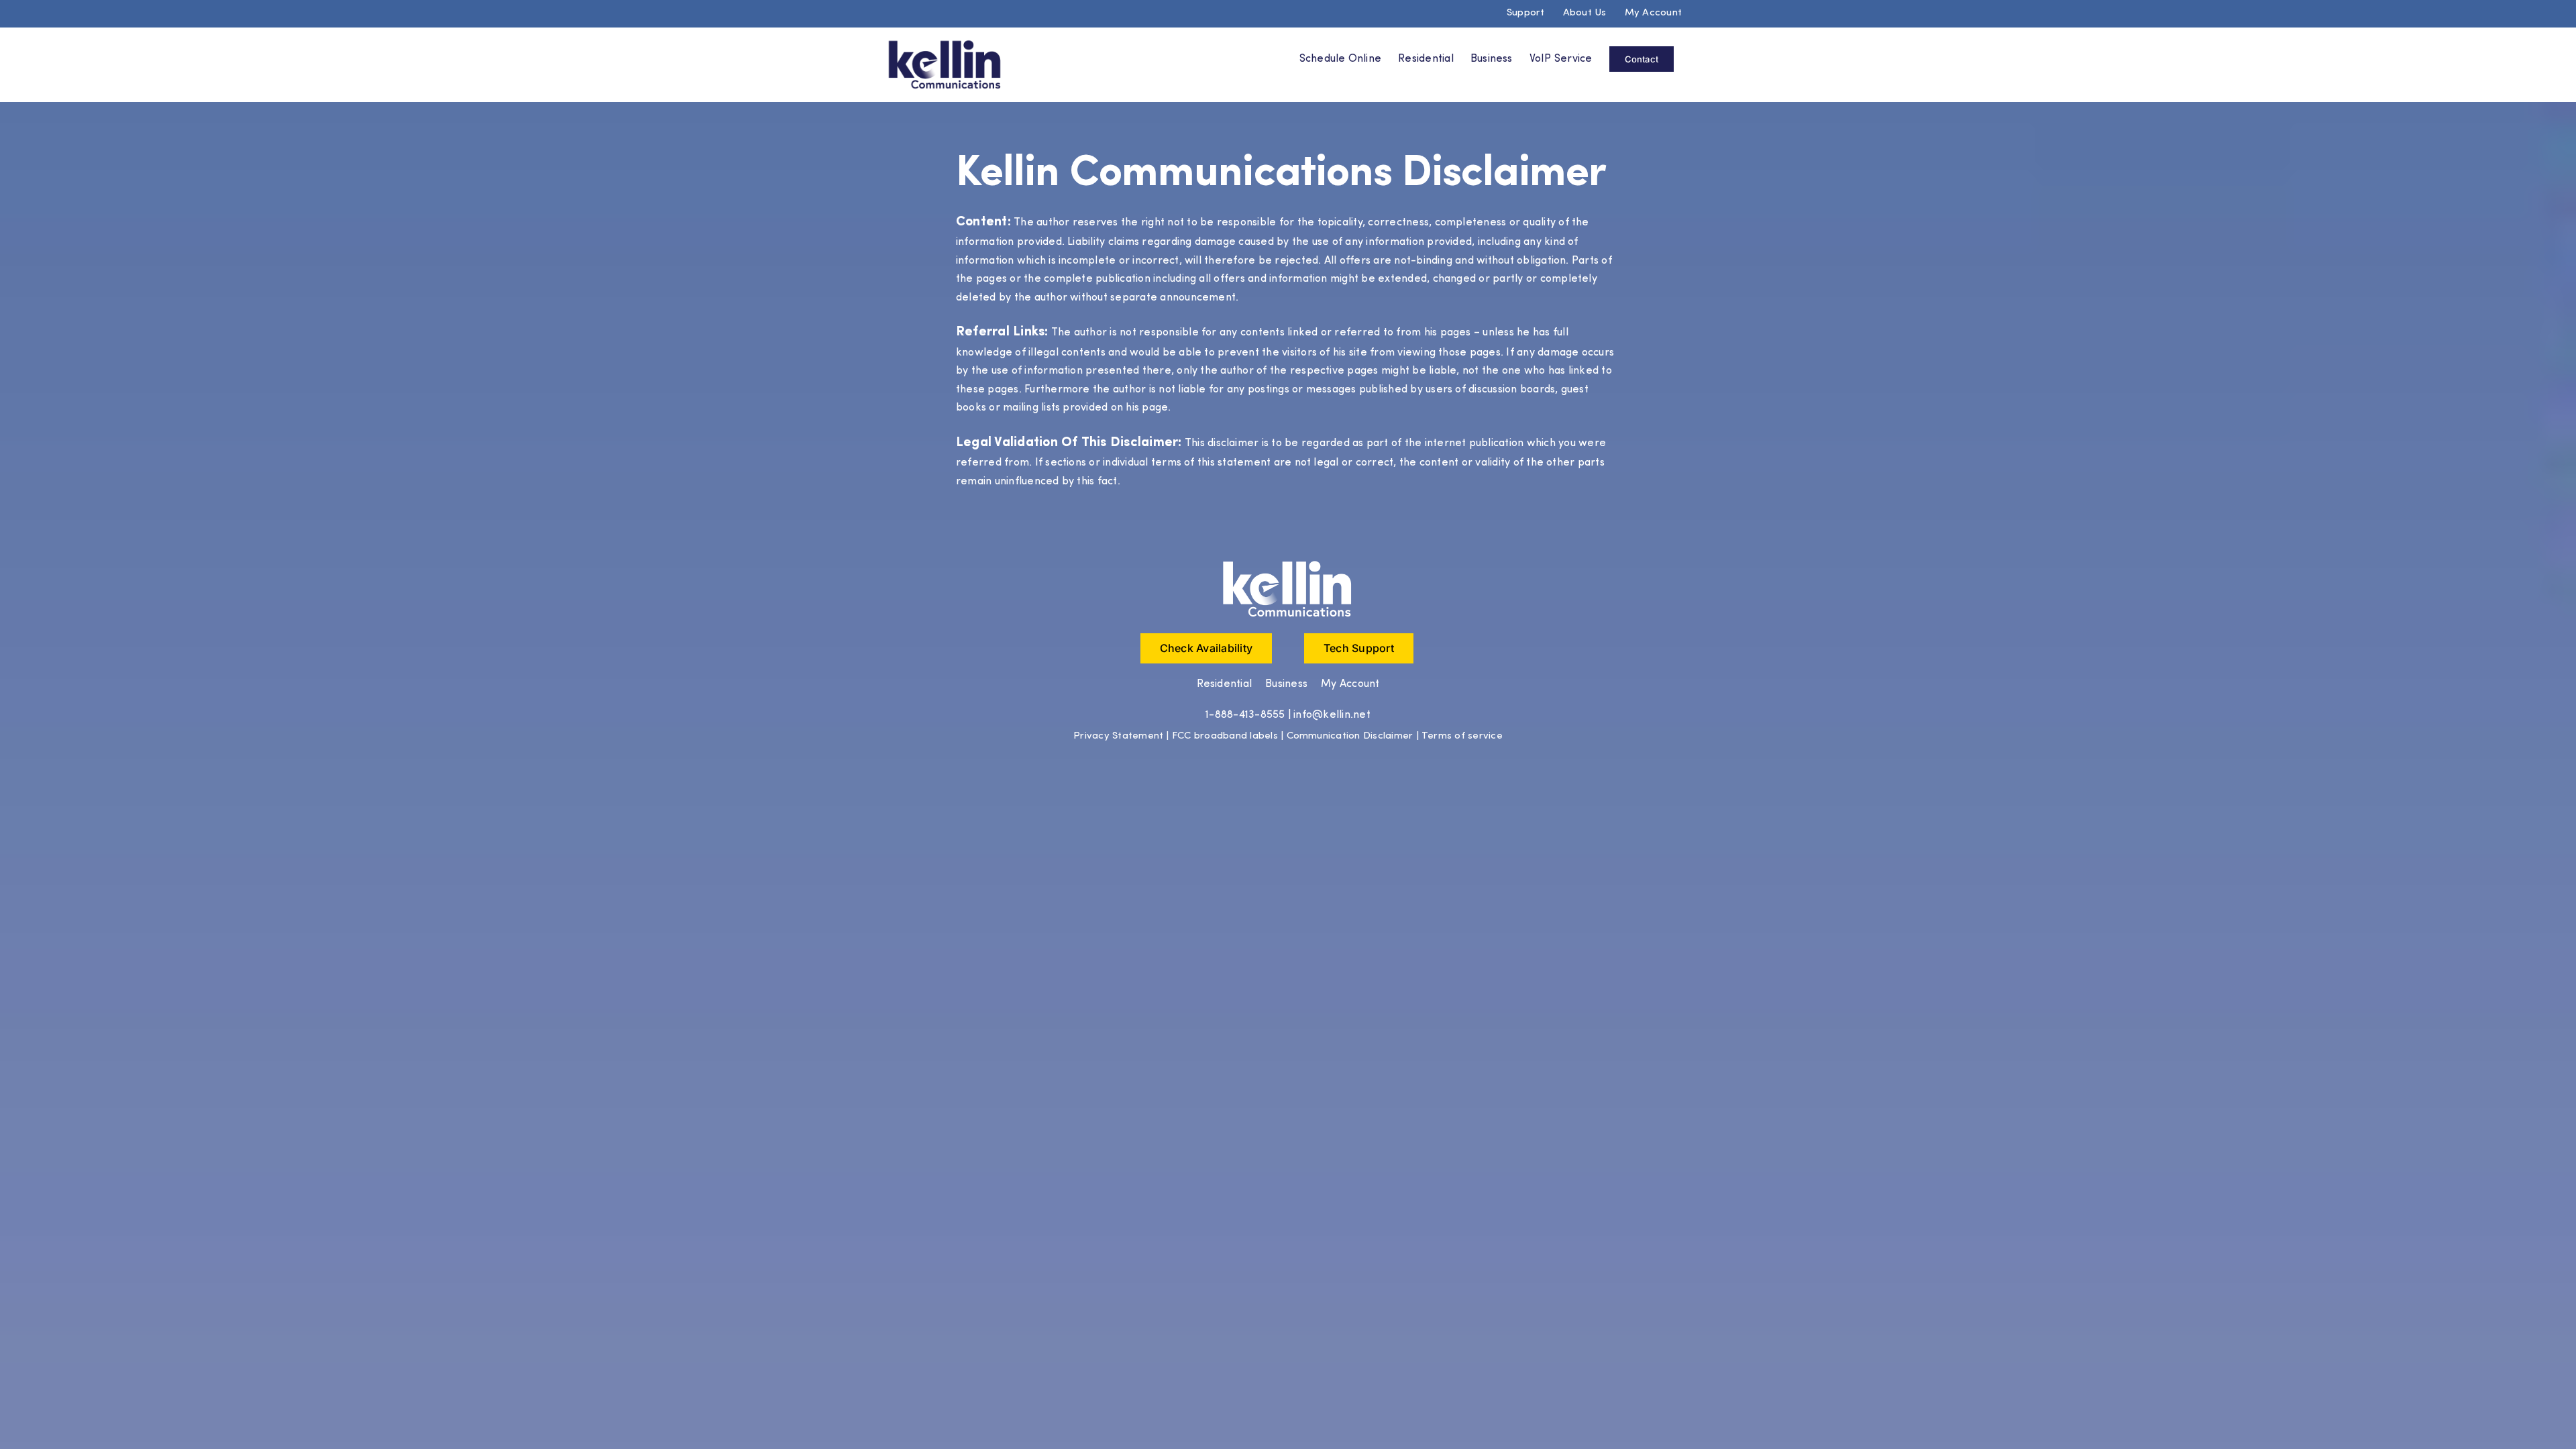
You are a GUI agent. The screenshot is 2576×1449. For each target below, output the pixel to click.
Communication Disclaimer (1350, 736)
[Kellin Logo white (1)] (1288, 563)
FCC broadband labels (1225, 736)
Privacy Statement (1118, 736)
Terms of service (1462, 736)
